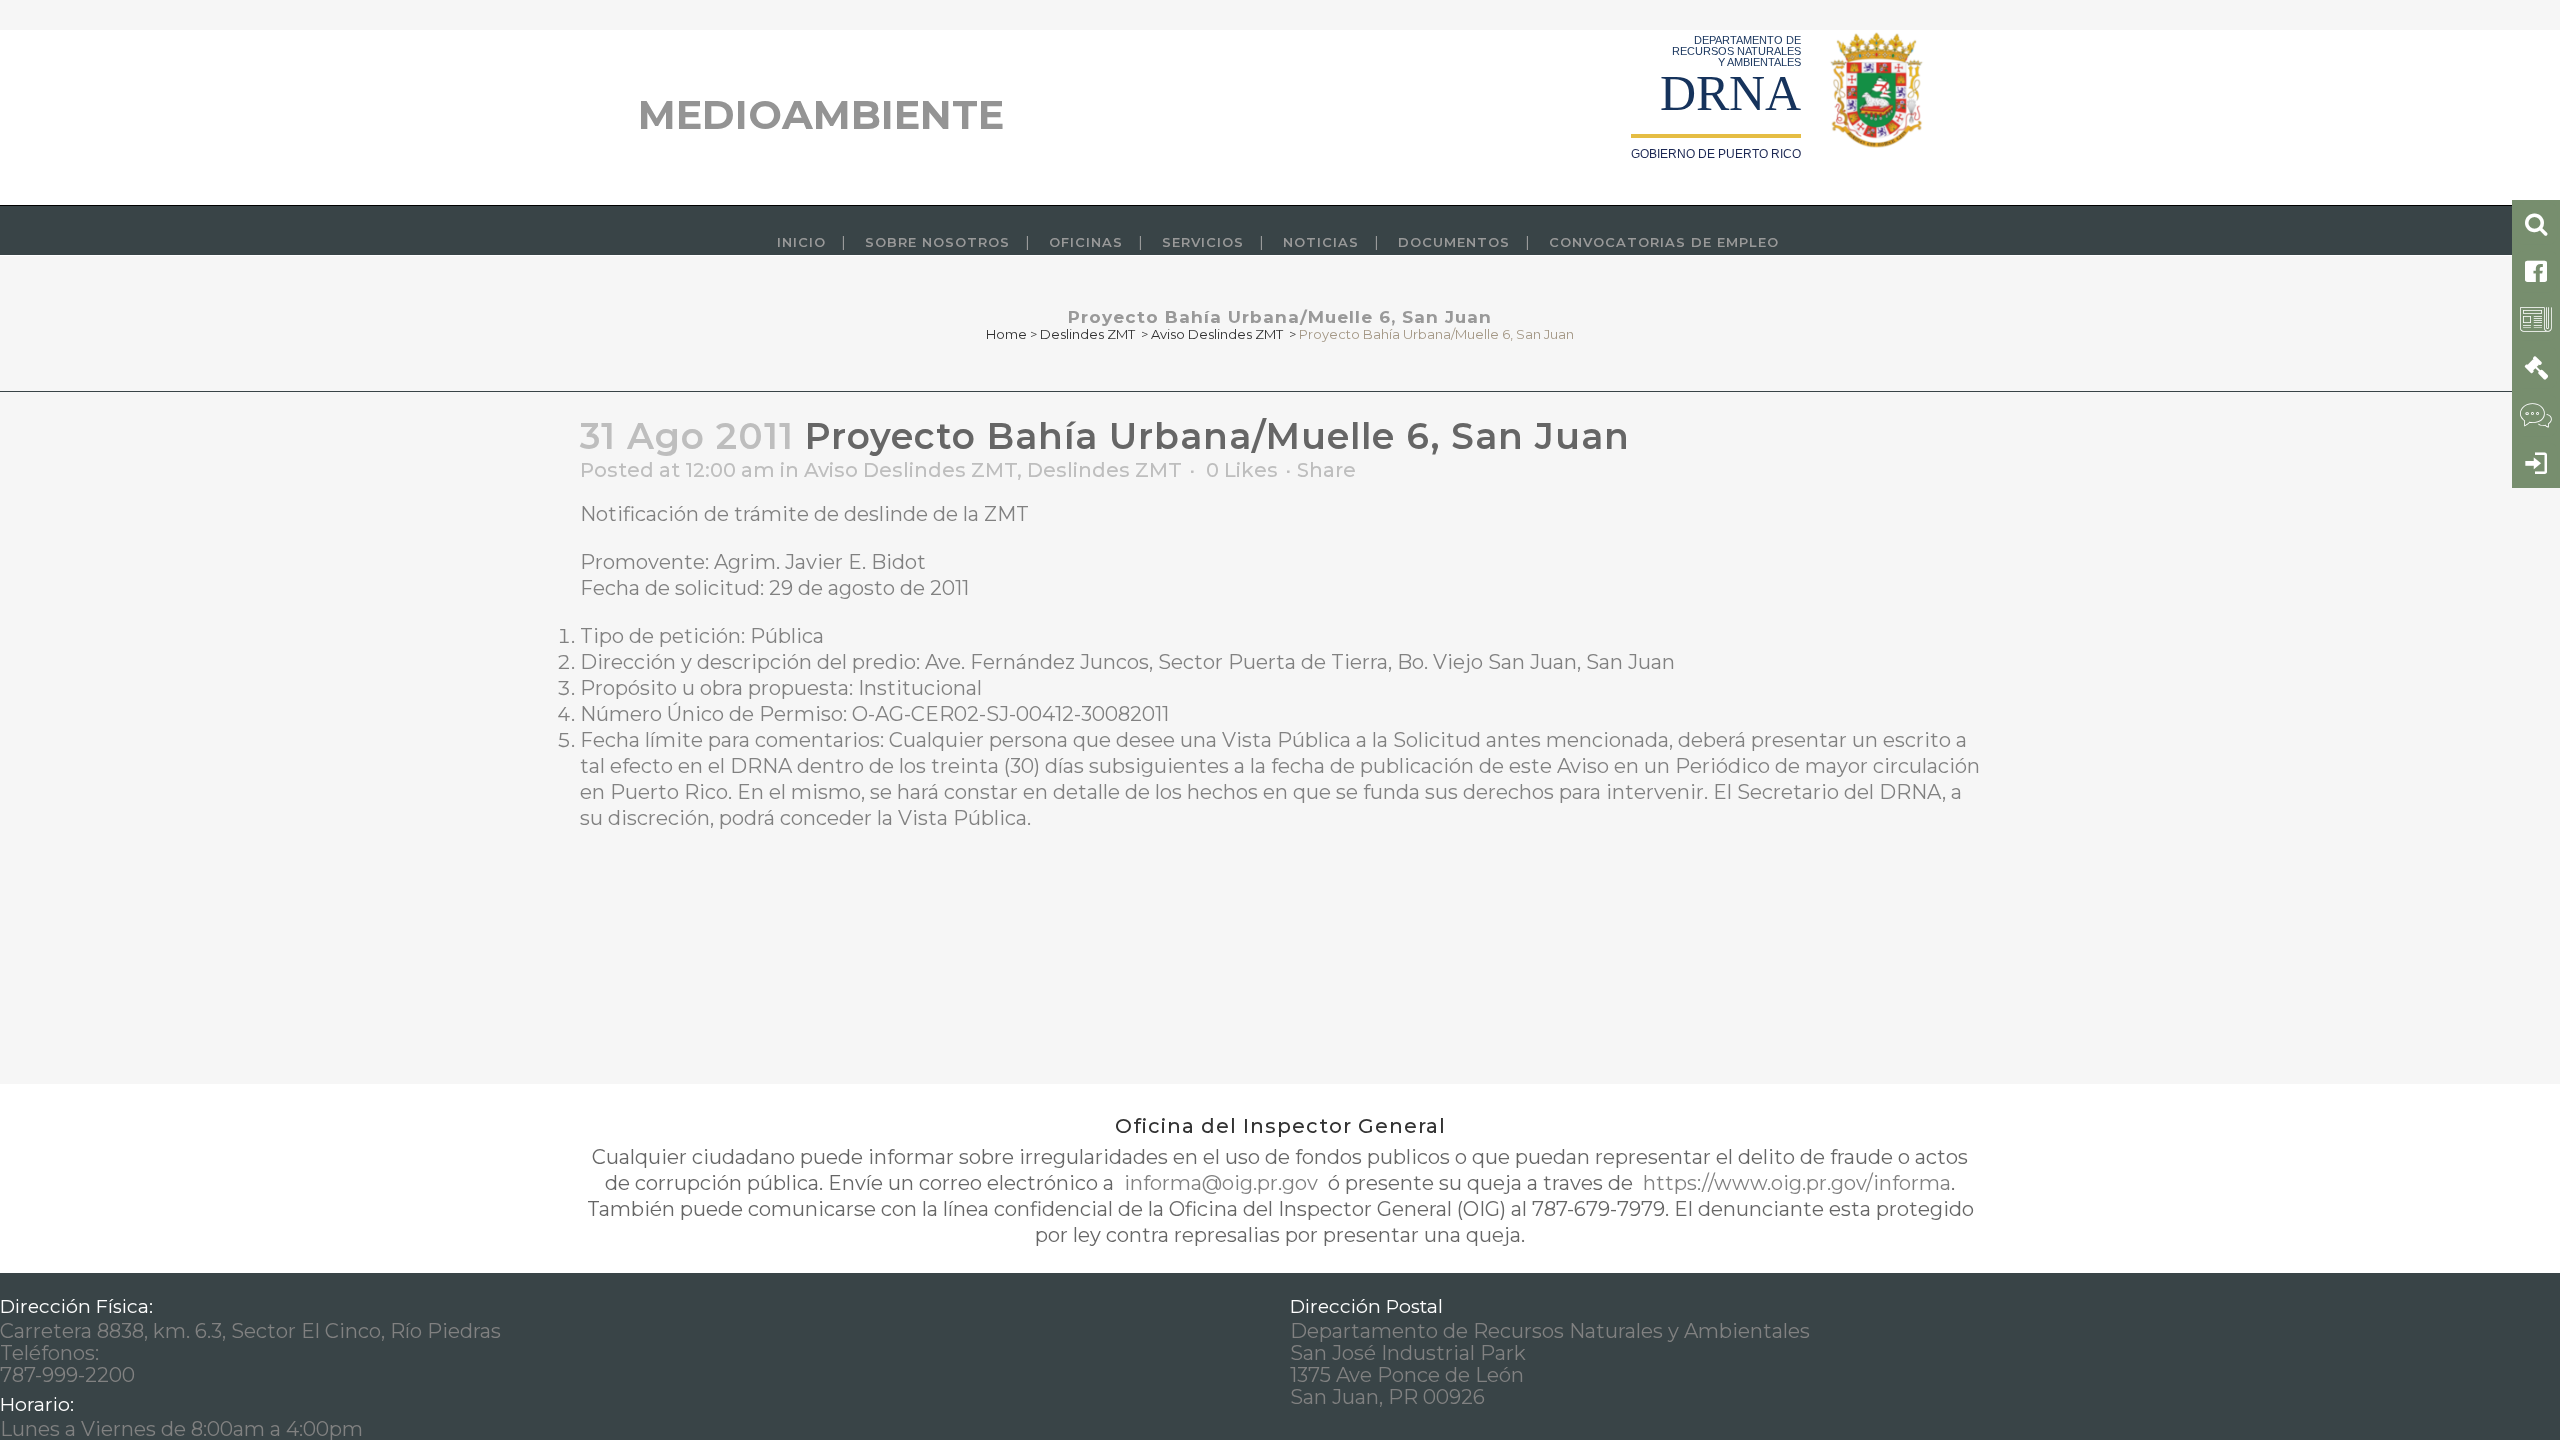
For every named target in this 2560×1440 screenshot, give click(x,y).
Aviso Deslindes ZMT (1217, 334)
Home (1006, 334)
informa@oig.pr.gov (1221, 1183)
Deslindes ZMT (1087, 334)
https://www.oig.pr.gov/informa (1794, 1183)
